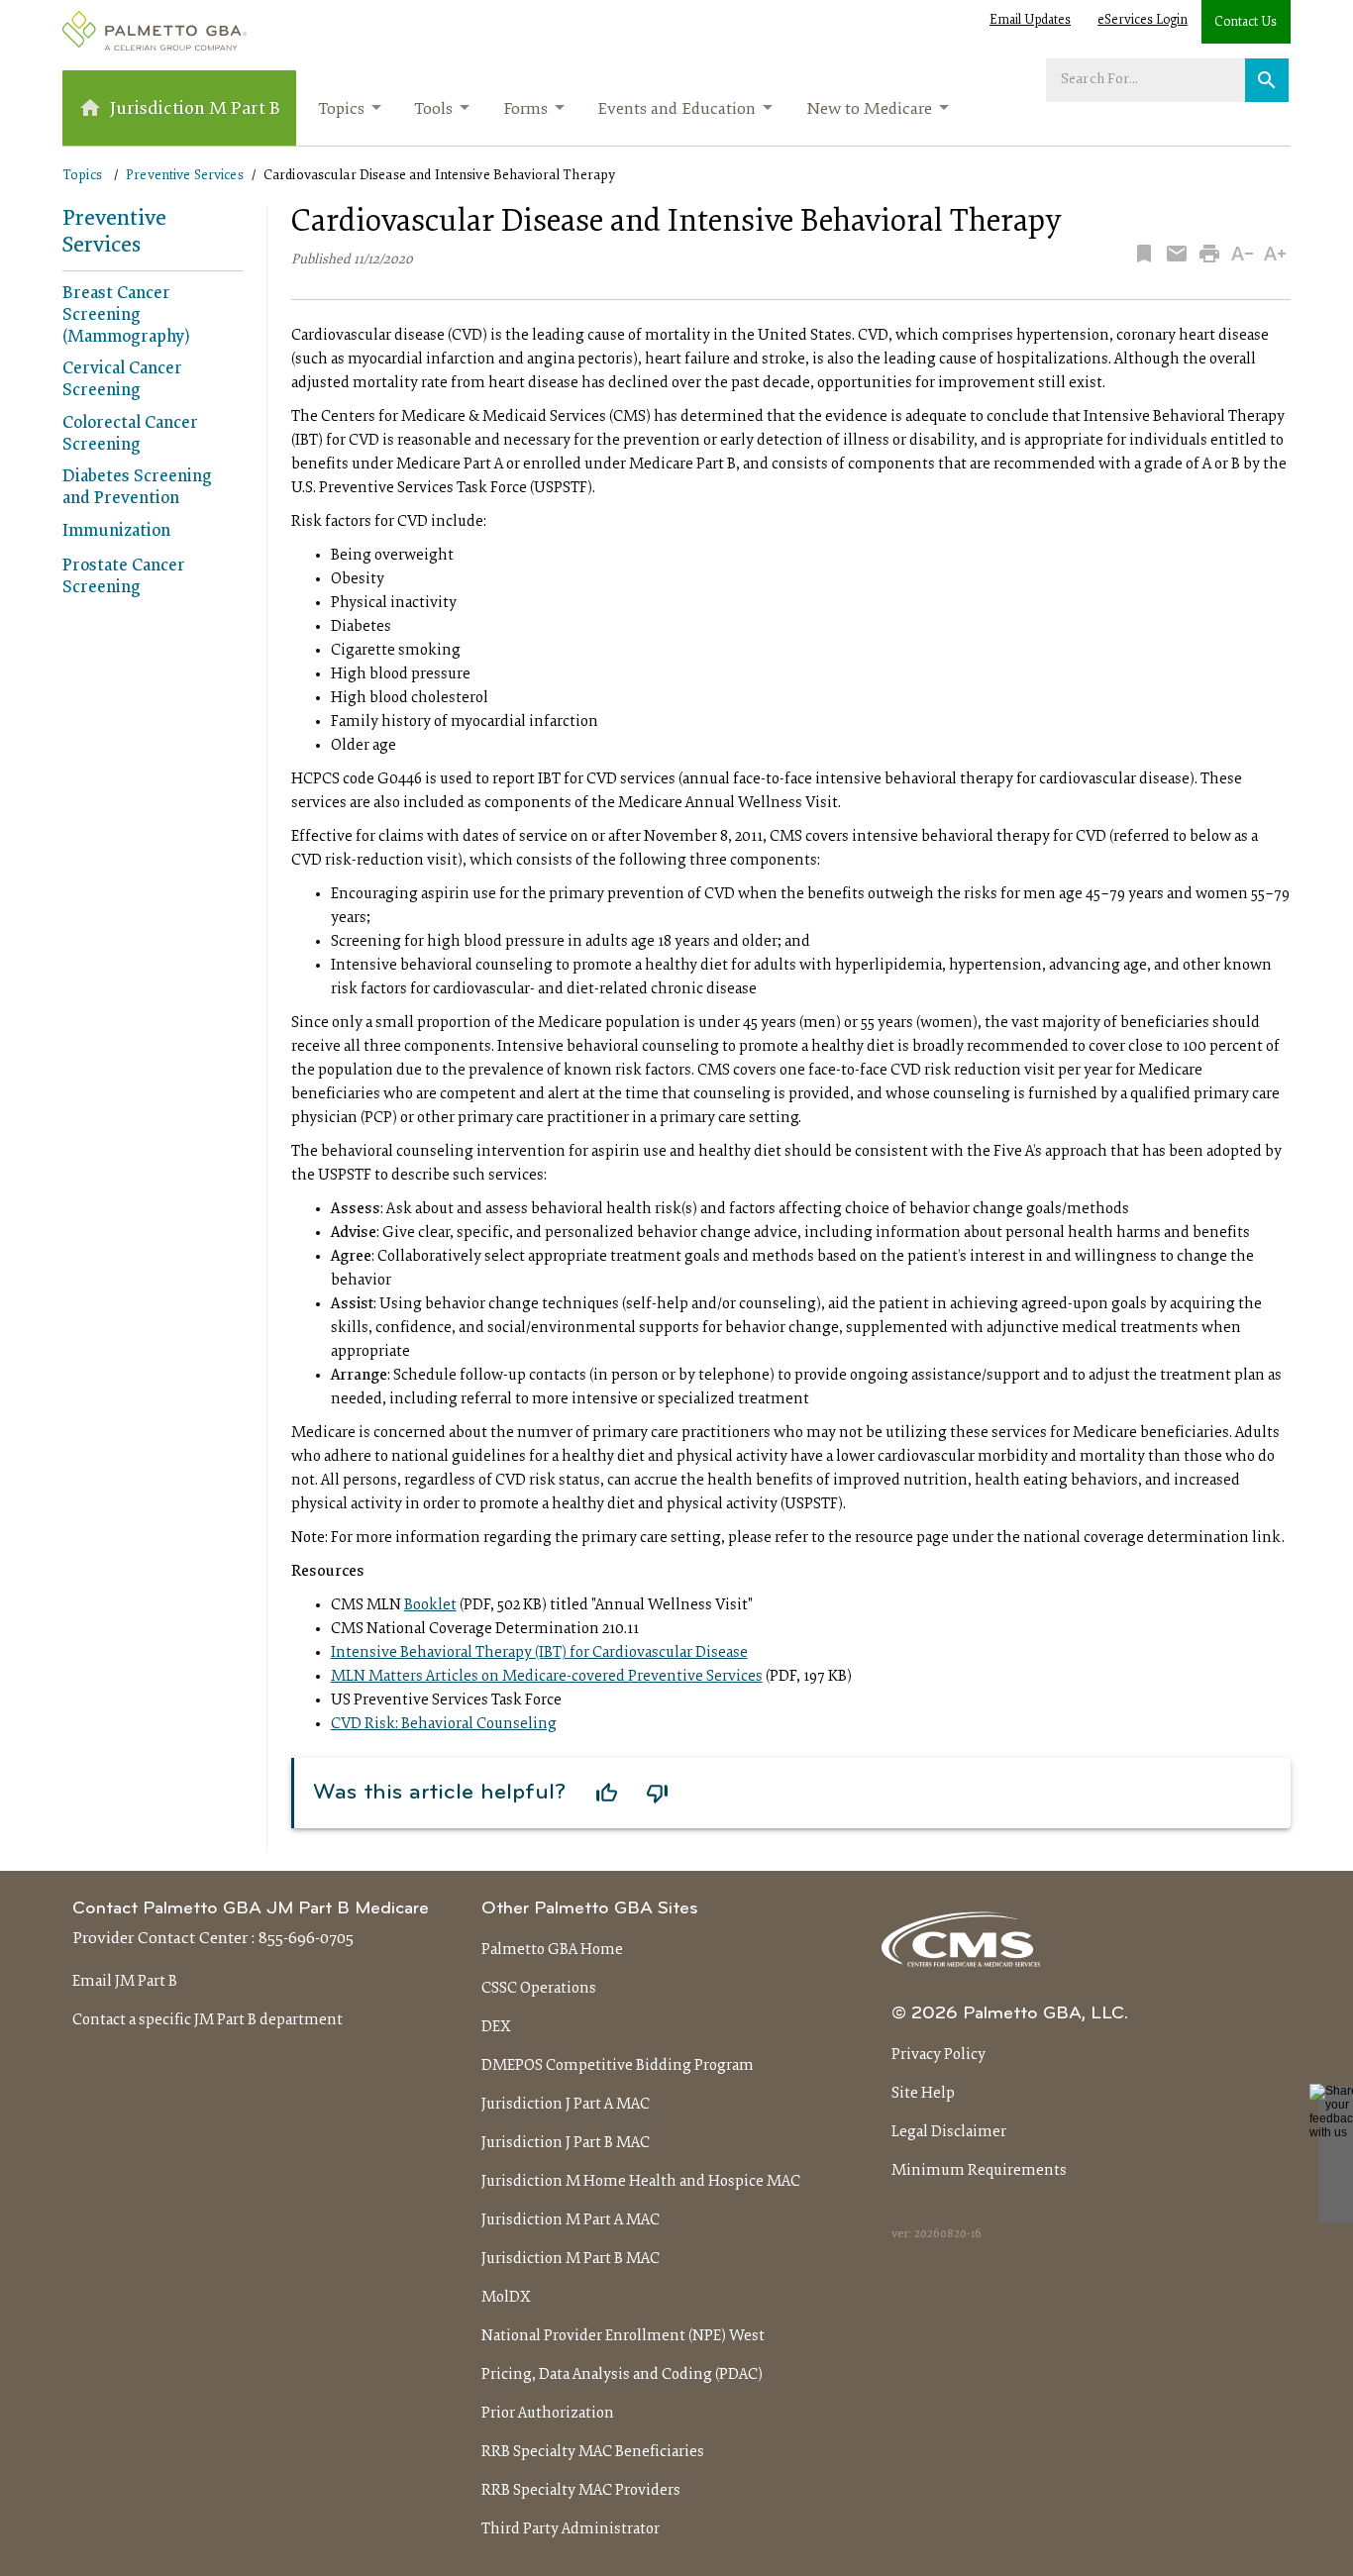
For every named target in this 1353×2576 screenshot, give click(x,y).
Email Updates (1030, 21)
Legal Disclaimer (949, 2132)
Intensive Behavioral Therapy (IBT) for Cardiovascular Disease (539, 1653)
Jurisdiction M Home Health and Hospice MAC (641, 2182)
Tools (433, 110)
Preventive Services (185, 176)
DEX (496, 2027)
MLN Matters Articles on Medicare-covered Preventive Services (547, 1677)
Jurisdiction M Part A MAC (571, 2220)
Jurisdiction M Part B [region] (195, 109)
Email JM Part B (125, 1982)
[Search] (1267, 80)
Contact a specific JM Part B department (208, 2020)
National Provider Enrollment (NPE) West (623, 2336)
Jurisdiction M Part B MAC (571, 2259)
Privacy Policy (938, 2055)
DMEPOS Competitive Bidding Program (618, 2066)
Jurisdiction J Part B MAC (566, 2143)
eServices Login (1143, 21)
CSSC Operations (539, 1989)
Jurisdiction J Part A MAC (566, 2105)
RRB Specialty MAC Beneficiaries (593, 2452)
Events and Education (676, 110)
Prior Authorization (548, 2414)
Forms (525, 110)
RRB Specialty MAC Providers (581, 2491)
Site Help (923, 2094)
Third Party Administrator (571, 2529)
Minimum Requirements (979, 2171)
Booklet (430, 1605)
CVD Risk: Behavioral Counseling (444, 1724)
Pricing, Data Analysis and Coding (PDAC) (622, 2375)
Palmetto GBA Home (552, 1950)
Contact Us (1246, 23)
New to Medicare (869, 110)
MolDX (506, 2298)
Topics (341, 110)
